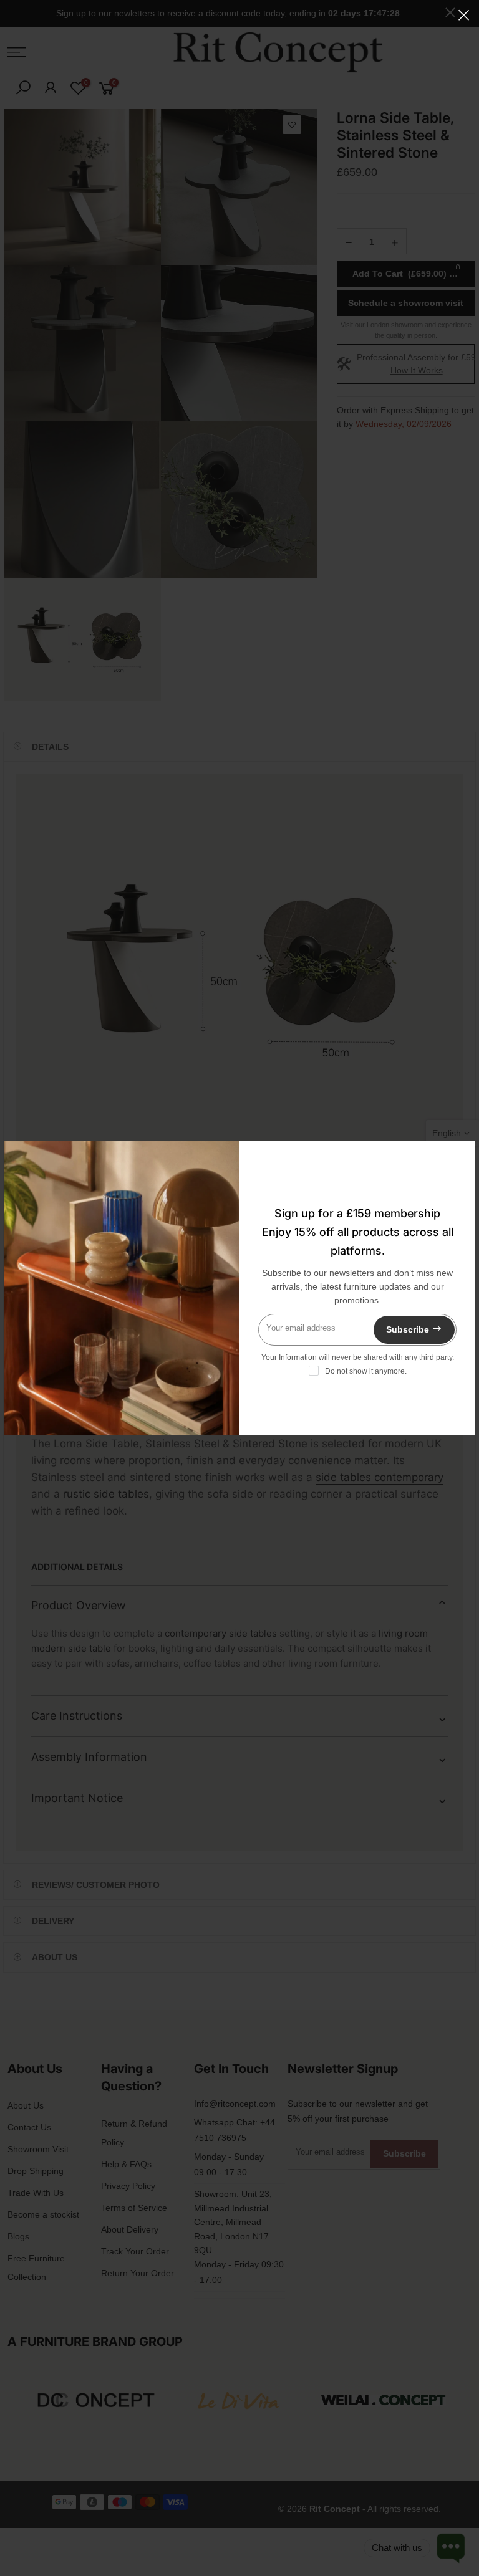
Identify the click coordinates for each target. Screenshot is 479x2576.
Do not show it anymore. (366, 1371)
